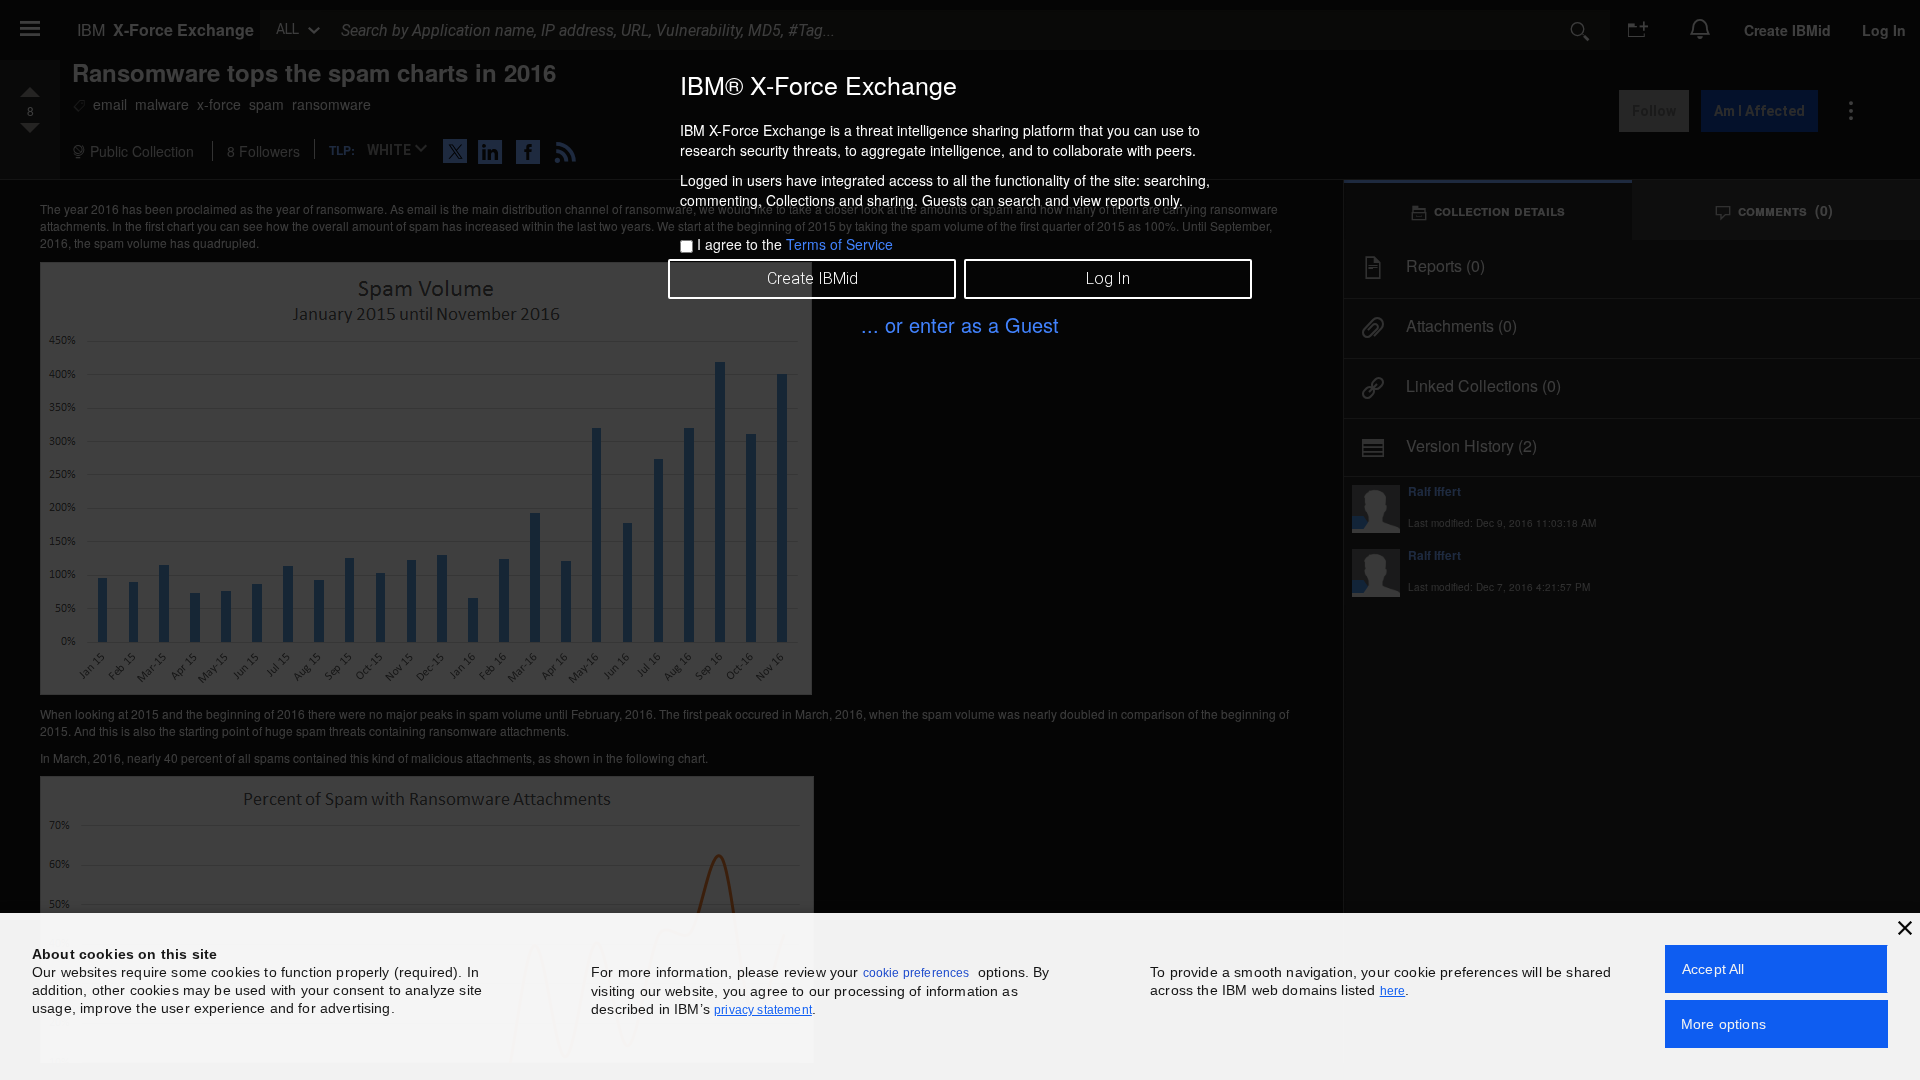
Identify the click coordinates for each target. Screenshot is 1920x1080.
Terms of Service (839, 244)
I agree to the (795, 244)
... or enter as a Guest (960, 324)
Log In (1108, 278)
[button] (1905, 928)
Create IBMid (812, 278)
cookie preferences (916, 973)
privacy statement (763, 1010)
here (1393, 991)
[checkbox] (686, 246)
